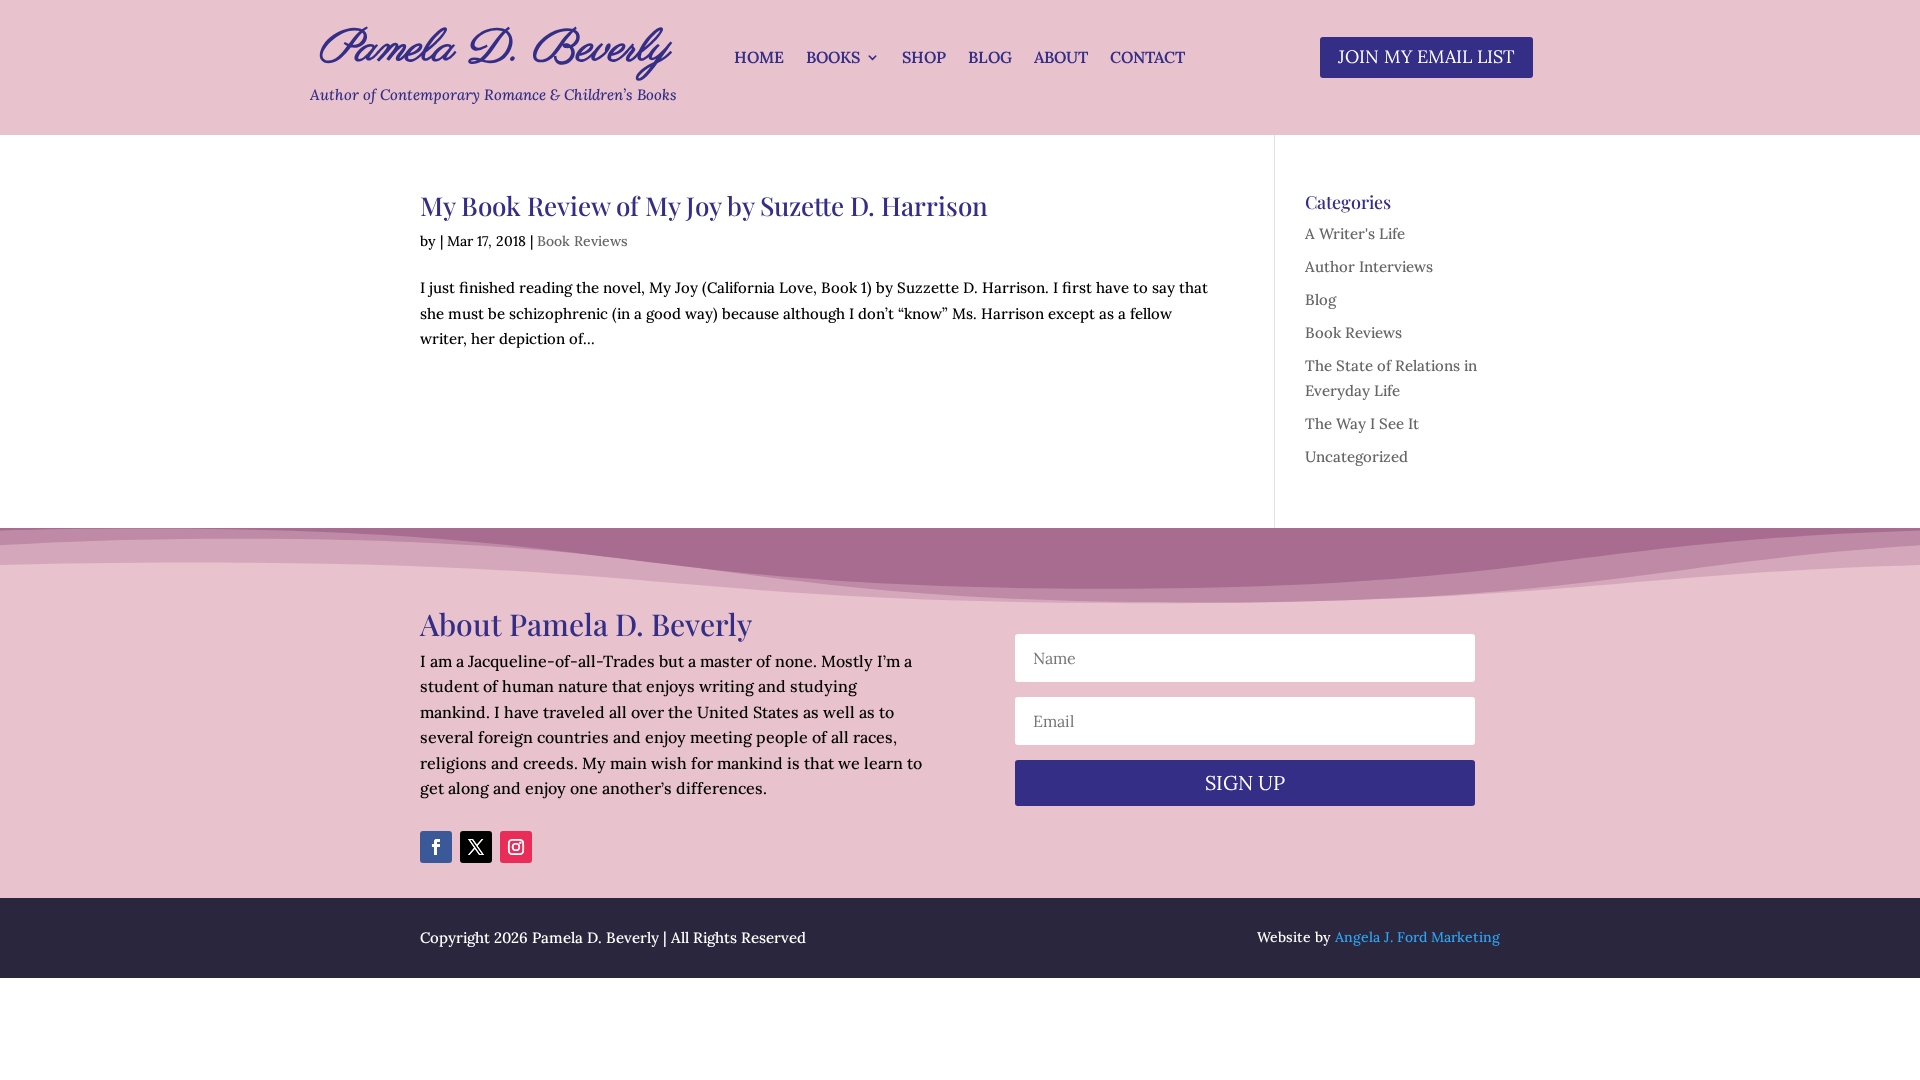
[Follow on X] (476, 847)
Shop (924, 58)
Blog (990, 58)
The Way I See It (1362, 423)
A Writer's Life (1355, 233)
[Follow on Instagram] (516, 847)
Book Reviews (582, 241)
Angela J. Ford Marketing (1417, 937)
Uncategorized (1356, 456)
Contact (1147, 58)
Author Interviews (1369, 266)
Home (759, 58)
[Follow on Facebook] (436, 847)
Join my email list (1426, 56)
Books (833, 58)
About (1061, 58)
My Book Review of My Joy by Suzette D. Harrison (704, 205)
